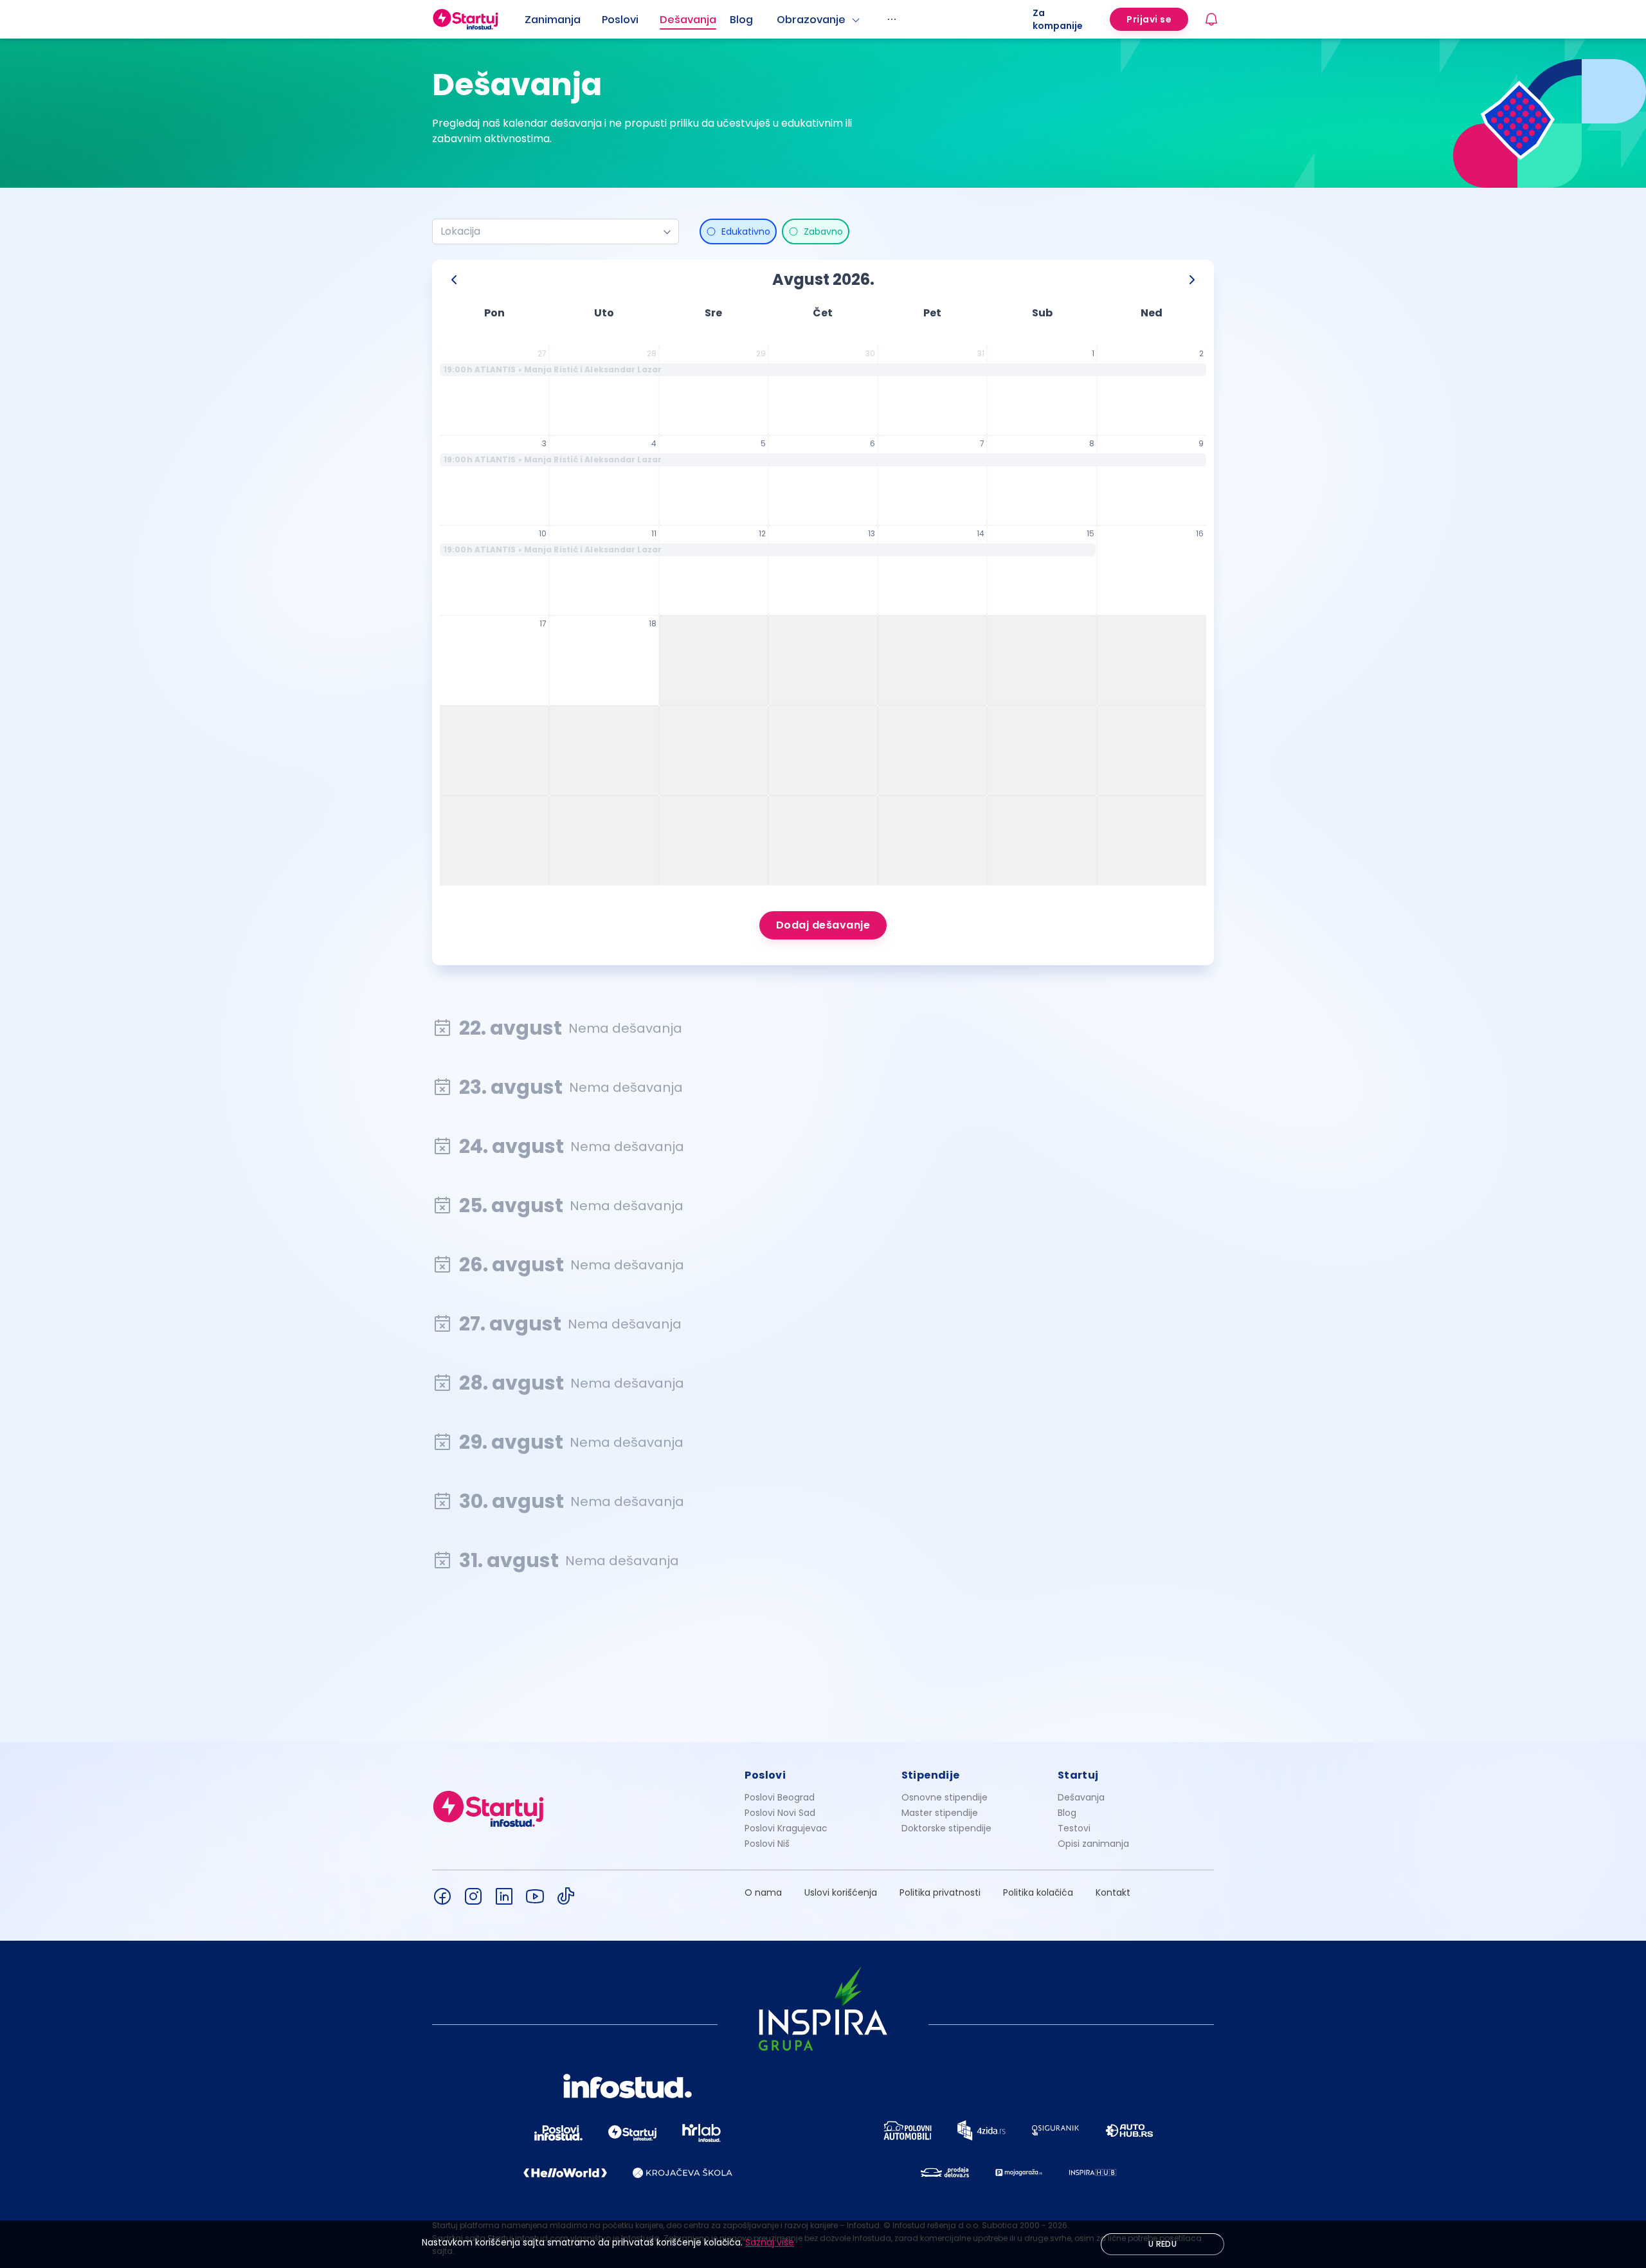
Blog (741, 20)
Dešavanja (1081, 1797)
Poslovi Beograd (780, 1797)
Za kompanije (1058, 19)
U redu (1162, 2244)
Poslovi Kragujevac (786, 1828)
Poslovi (620, 20)
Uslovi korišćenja (841, 1892)
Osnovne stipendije (945, 1797)
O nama (763, 1892)
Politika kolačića (1038, 1892)
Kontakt (1113, 1892)
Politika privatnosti (940, 1892)
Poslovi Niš (767, 1844)
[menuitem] (563, 20)
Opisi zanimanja (1093, 1844)
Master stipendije (940, 1813)
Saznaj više (770, 2242)
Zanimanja (553, 20)
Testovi (1074, 1828)
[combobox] (550, 231)
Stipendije (931, 1775)
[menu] (779, 19)
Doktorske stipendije (946, 1828)
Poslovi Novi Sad (780, 1813)
